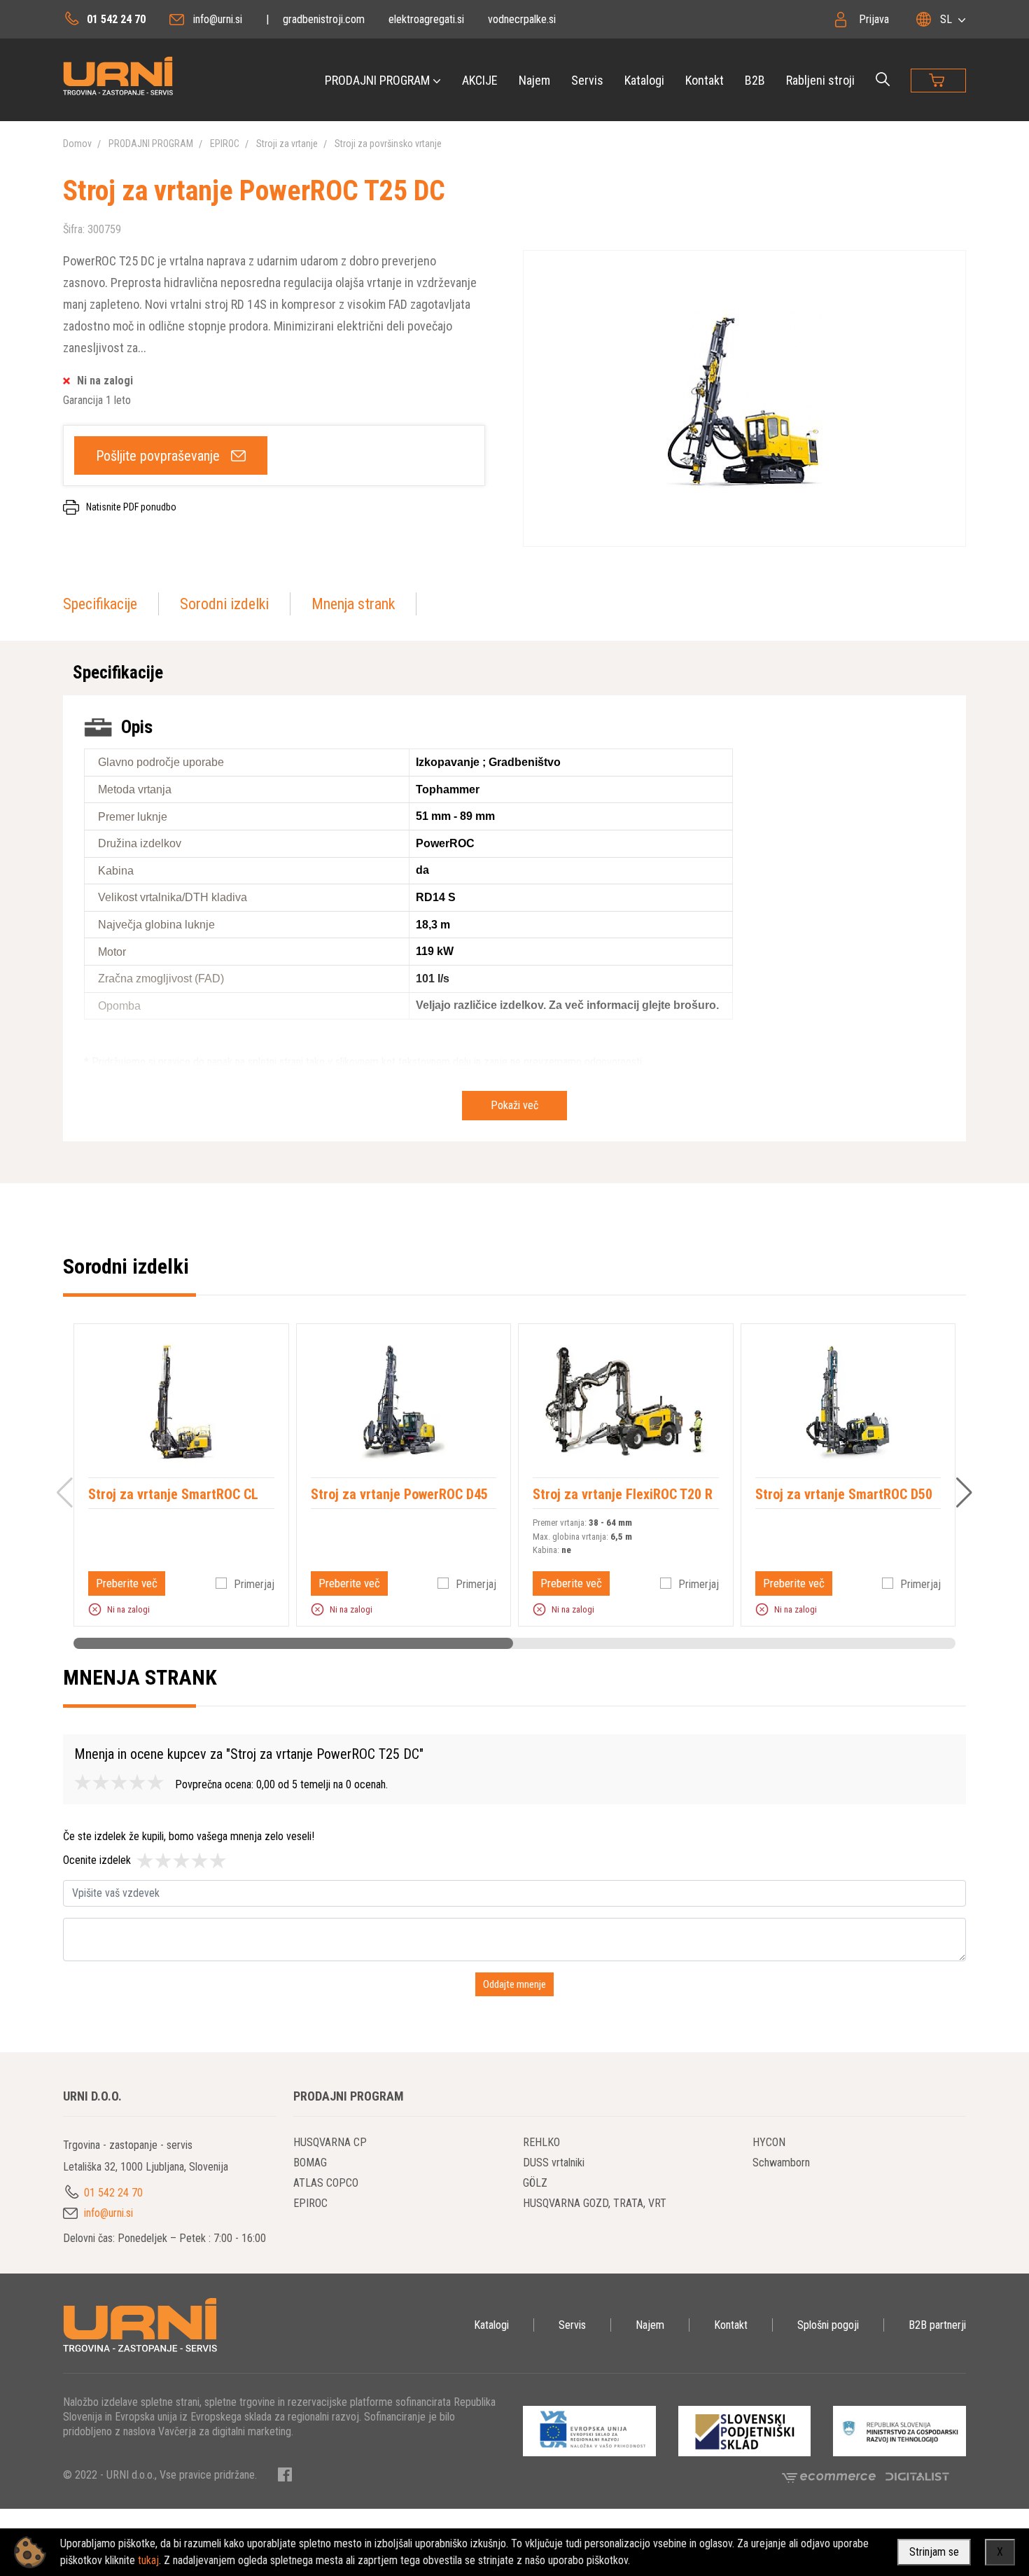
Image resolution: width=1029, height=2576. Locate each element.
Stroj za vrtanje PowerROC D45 (399, 1494)
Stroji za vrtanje (287, 144)
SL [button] (946, 19)
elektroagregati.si (426, 19)
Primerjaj (254, 1584)
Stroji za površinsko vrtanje (388, 144)
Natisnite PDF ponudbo (131, 507)
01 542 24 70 (116, 19)
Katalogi (644, 80)
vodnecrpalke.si (522, 19)
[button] (95, 1609)
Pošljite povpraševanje (158, 456)
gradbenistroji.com (324, 19)
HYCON (769, 2142)
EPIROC (225, 144)
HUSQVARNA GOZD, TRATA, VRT (595, 2203)
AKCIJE (480, 80)
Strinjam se (934, 2552)
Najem (534, 80)
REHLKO (541, 2142)
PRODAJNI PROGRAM (377, 80)
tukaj (148, 2560)
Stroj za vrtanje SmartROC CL (173, 1494)
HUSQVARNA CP (330, 2142)
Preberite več (127, 1583)
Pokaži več (514, 1105)
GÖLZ (535, 2183)
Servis (587, 80)
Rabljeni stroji (820, 80)
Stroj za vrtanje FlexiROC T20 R (623, 1494)
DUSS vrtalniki (554, 2163)
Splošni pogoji (828, 2325)
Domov (77, 144)
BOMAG (310, 2163)
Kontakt (705, 80)
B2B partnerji (937, 2325)
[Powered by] (834, 2476)
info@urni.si (218, 19)
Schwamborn (781, 2163)
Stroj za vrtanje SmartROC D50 (844, 1494)
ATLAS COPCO (326, 2183)
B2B (755, 80)
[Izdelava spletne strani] (917, 2476)
